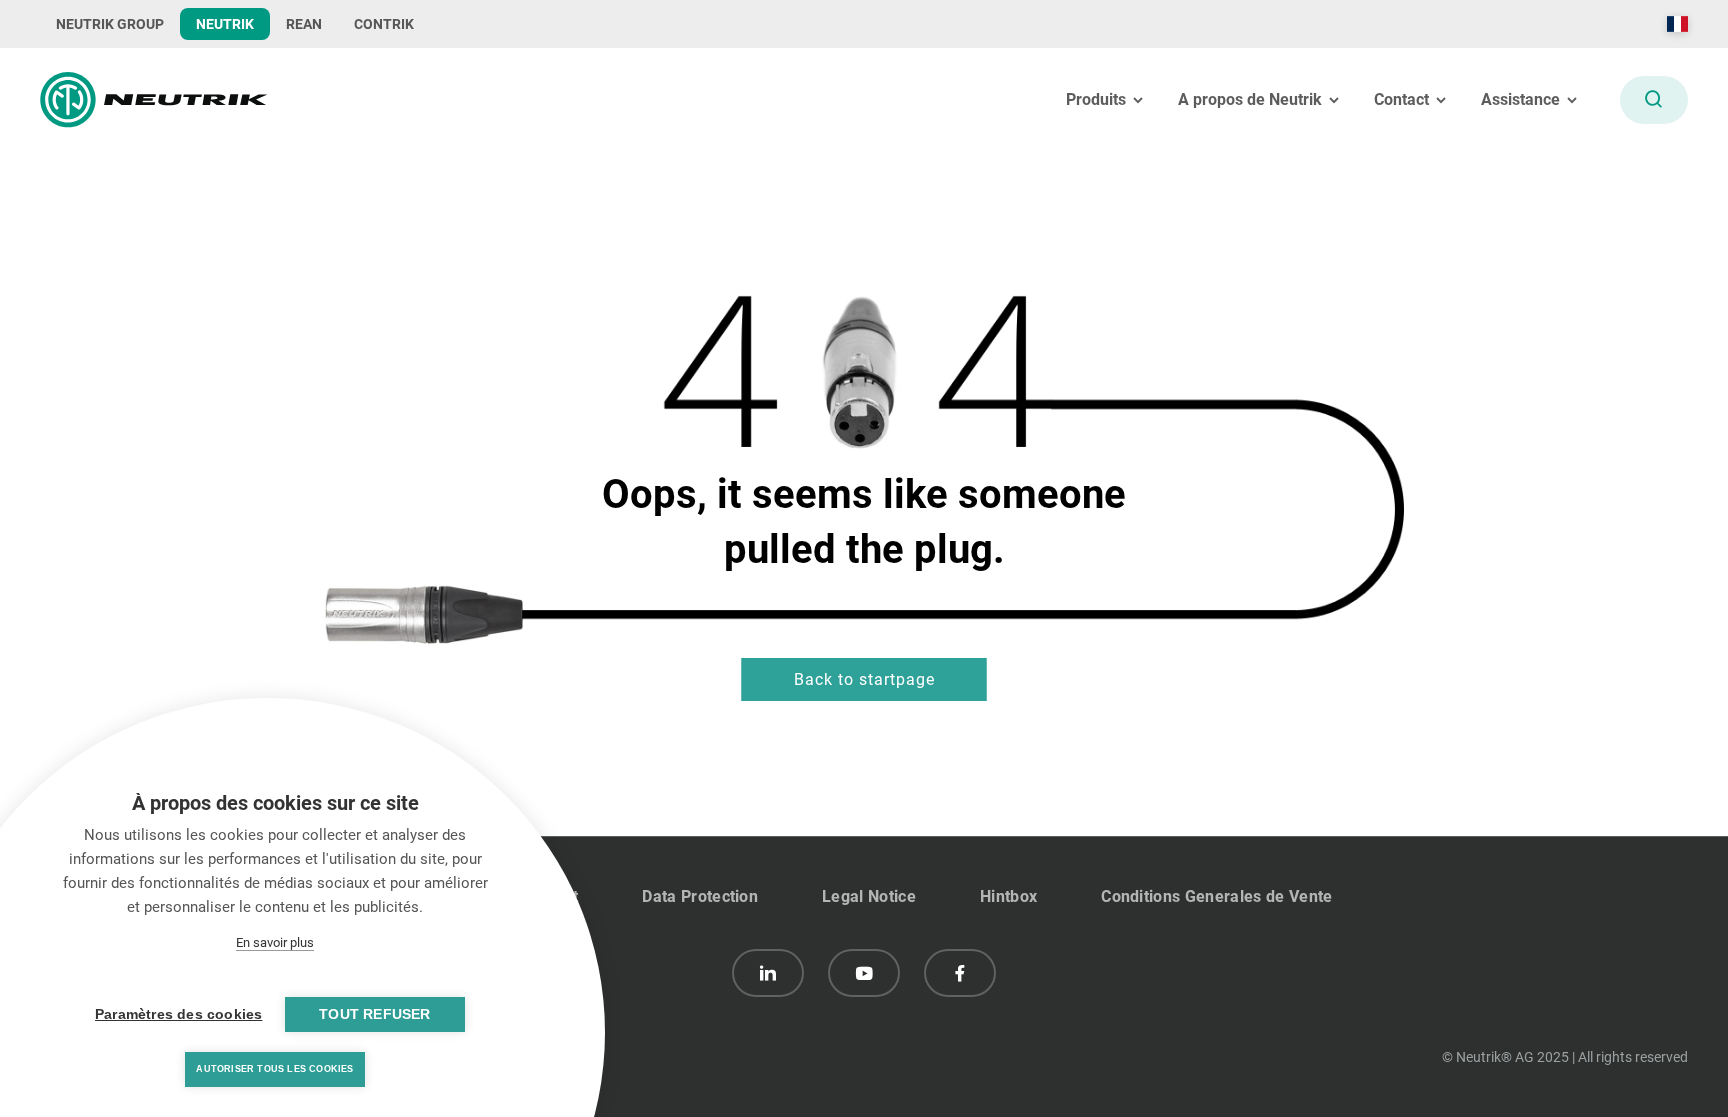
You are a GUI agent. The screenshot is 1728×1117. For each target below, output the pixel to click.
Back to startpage (864, 679)
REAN (304, 24)
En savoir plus (275, 942)
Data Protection (700, 896)
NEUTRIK (225, 24)
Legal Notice (869, 896)
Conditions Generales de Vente (1216, 896)
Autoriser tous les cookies (274, 1069)
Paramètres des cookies (178, 1014)
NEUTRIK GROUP (110, 24)
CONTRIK (384, 24)
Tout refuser (374, 1014)
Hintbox (1008, 896)
